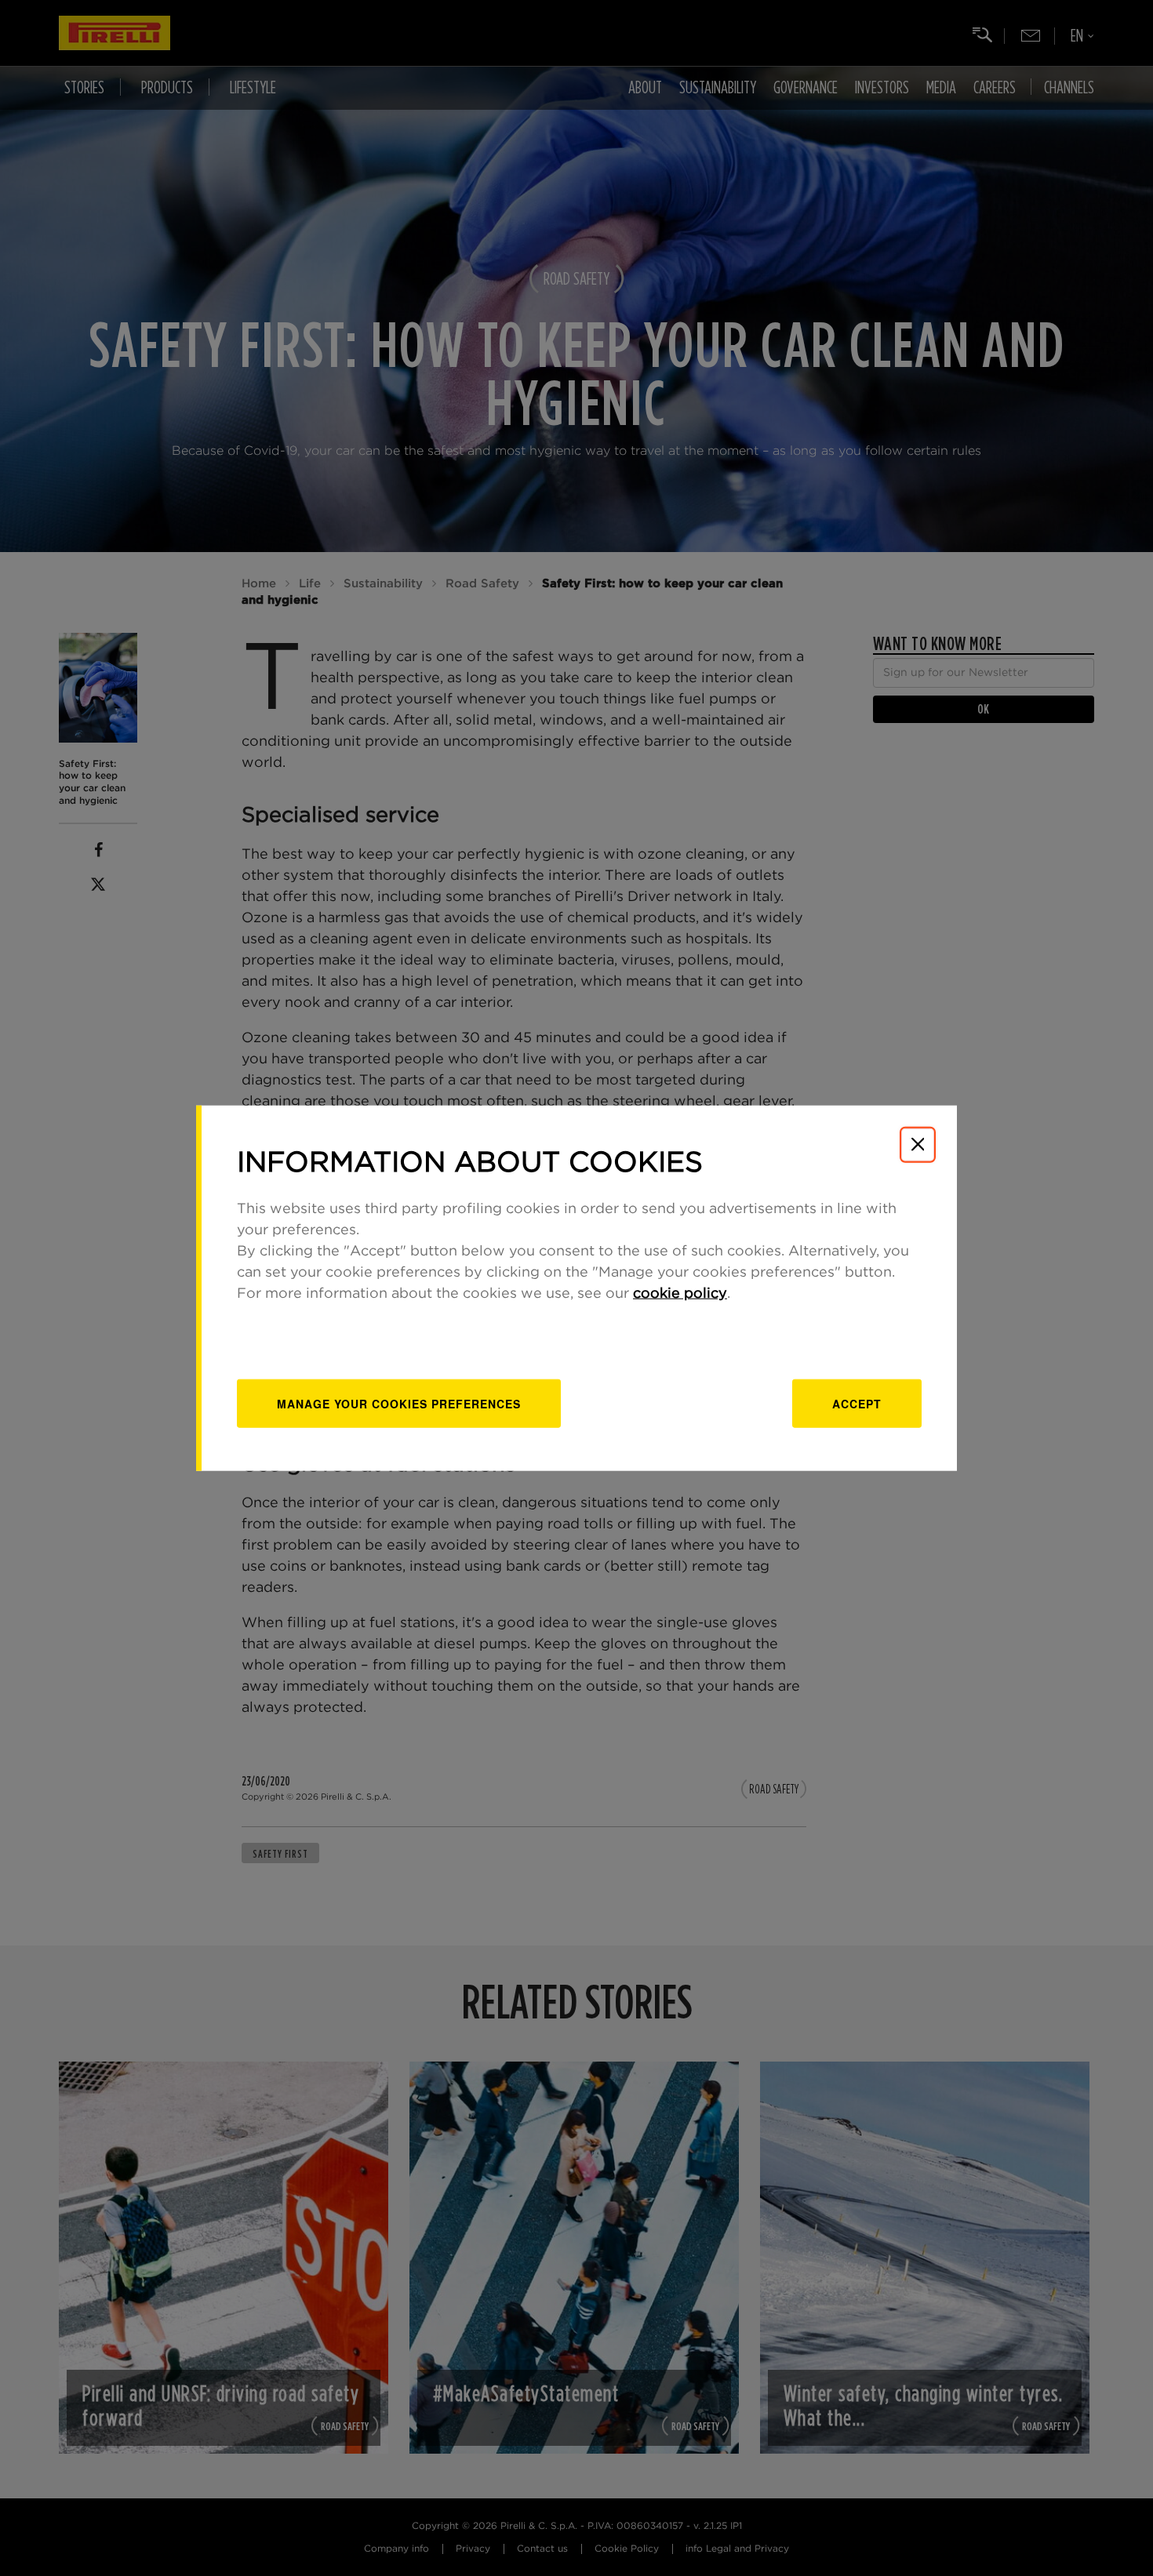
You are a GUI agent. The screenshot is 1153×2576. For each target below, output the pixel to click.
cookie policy (680, 1294)
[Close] (918, 1144)
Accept (857, 1404)
